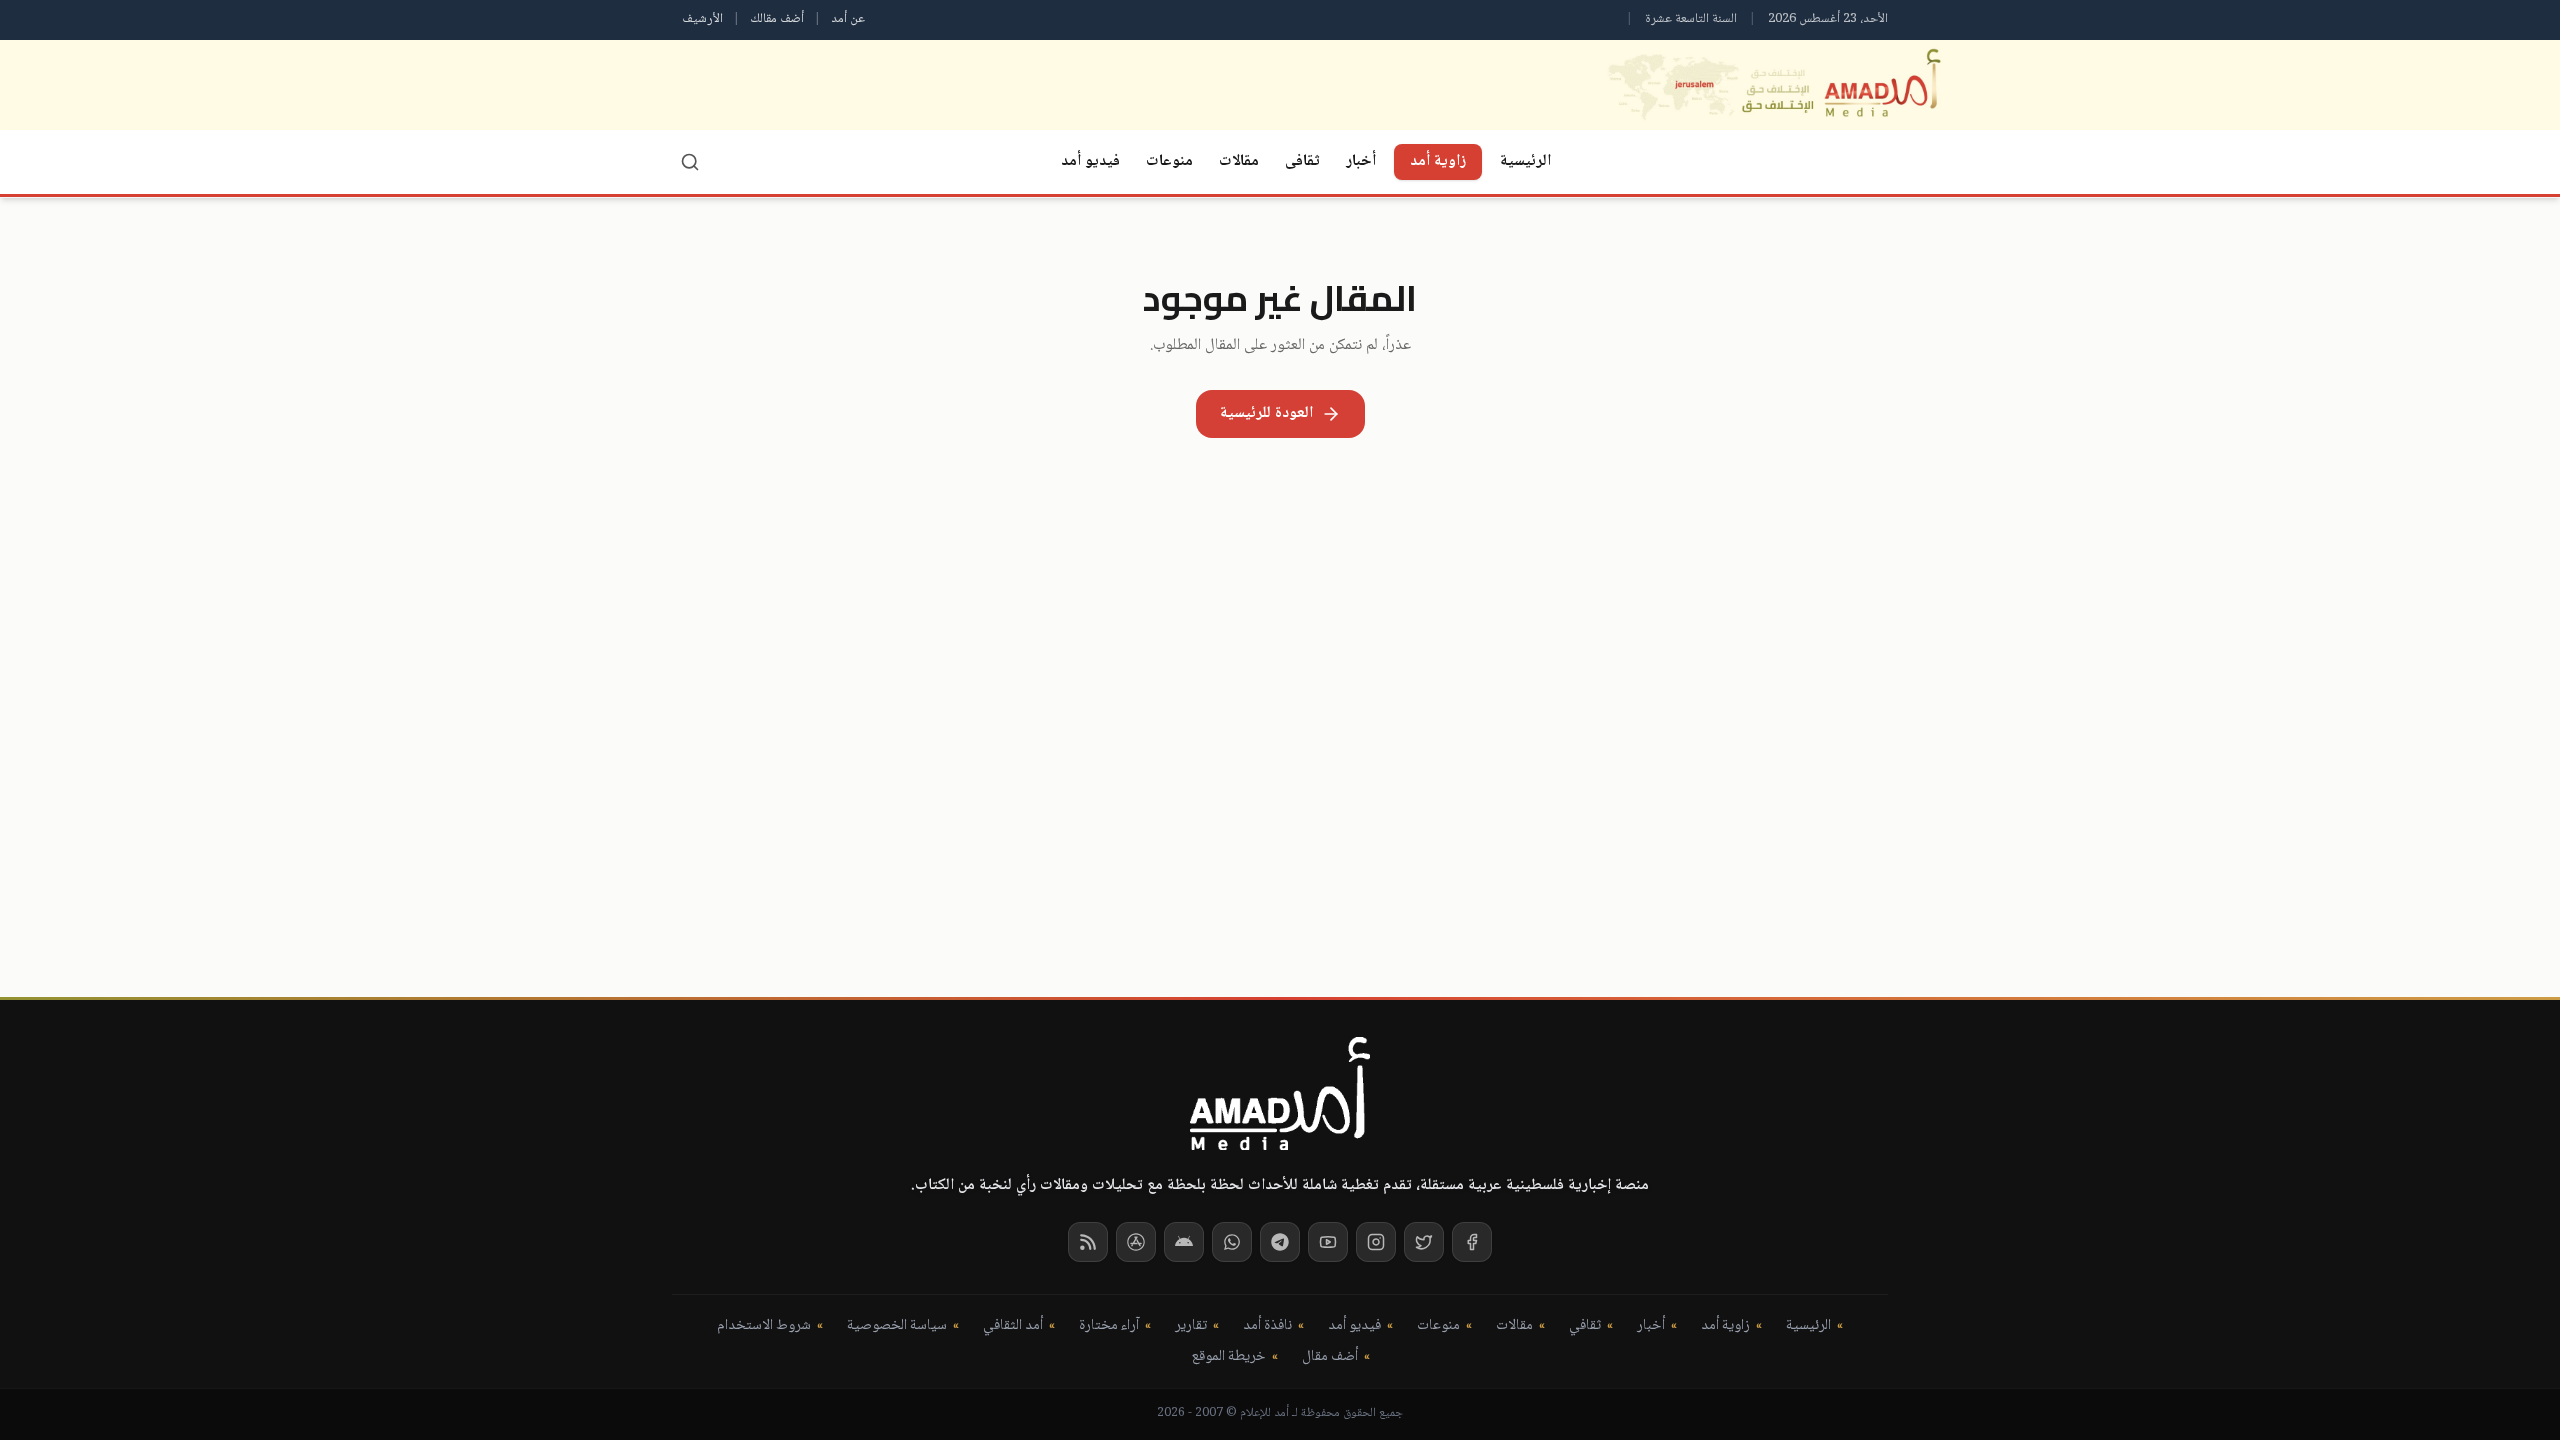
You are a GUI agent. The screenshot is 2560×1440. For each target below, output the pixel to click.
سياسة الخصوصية (897, 1326)
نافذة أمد (1267, 1326)
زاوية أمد (1438, 161)
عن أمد (848, 19)
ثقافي (1585, 1326)
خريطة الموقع (1228, 1357)
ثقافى (1302, 161)
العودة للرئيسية (1266, 413)
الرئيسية (1525, 161)
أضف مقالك (777, 19)
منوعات (1169, 161)
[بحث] (690, 162)
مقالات (1239, 161)
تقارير (1191, 1326)
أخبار (1361, 161)
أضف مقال (1330, 1357)
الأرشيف (702, 19)
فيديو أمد (1090, 161)
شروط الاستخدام (764, 1326)
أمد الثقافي (1013, 1326)
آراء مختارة (1109, 1326)
